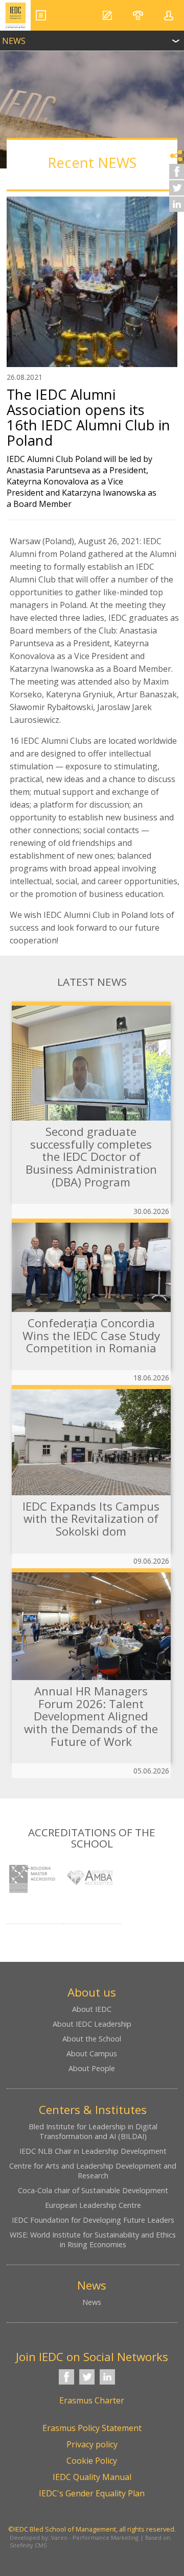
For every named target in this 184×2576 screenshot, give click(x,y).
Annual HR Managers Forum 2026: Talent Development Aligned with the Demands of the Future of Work (91, 1716)
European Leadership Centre (93, 2205)
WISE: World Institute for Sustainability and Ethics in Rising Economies (93, 2240)
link (92, 38)
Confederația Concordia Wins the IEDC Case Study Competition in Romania (91, 1335)
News (92, 2302)
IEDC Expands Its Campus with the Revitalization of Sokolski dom (91, 1519)
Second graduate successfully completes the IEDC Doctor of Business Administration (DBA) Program (91, 1157)
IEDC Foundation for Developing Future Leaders (93, 2220)
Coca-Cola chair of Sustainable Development (93, 2190)
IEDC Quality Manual (92, 2477)
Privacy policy (92, 2444)
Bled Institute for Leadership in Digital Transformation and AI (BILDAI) (93, 2131)
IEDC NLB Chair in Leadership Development (93, 2151)
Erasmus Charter (92, 2400)
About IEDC (92, 2009)
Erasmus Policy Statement (92, 2428)
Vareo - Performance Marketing (95, 2537)
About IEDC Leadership (92, 2024)
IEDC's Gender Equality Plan (92, 2493)
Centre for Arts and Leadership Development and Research (93, 2171)
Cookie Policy (92, 2461)
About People (92, 2068)
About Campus (92, 2053)
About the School (92, 2039)
